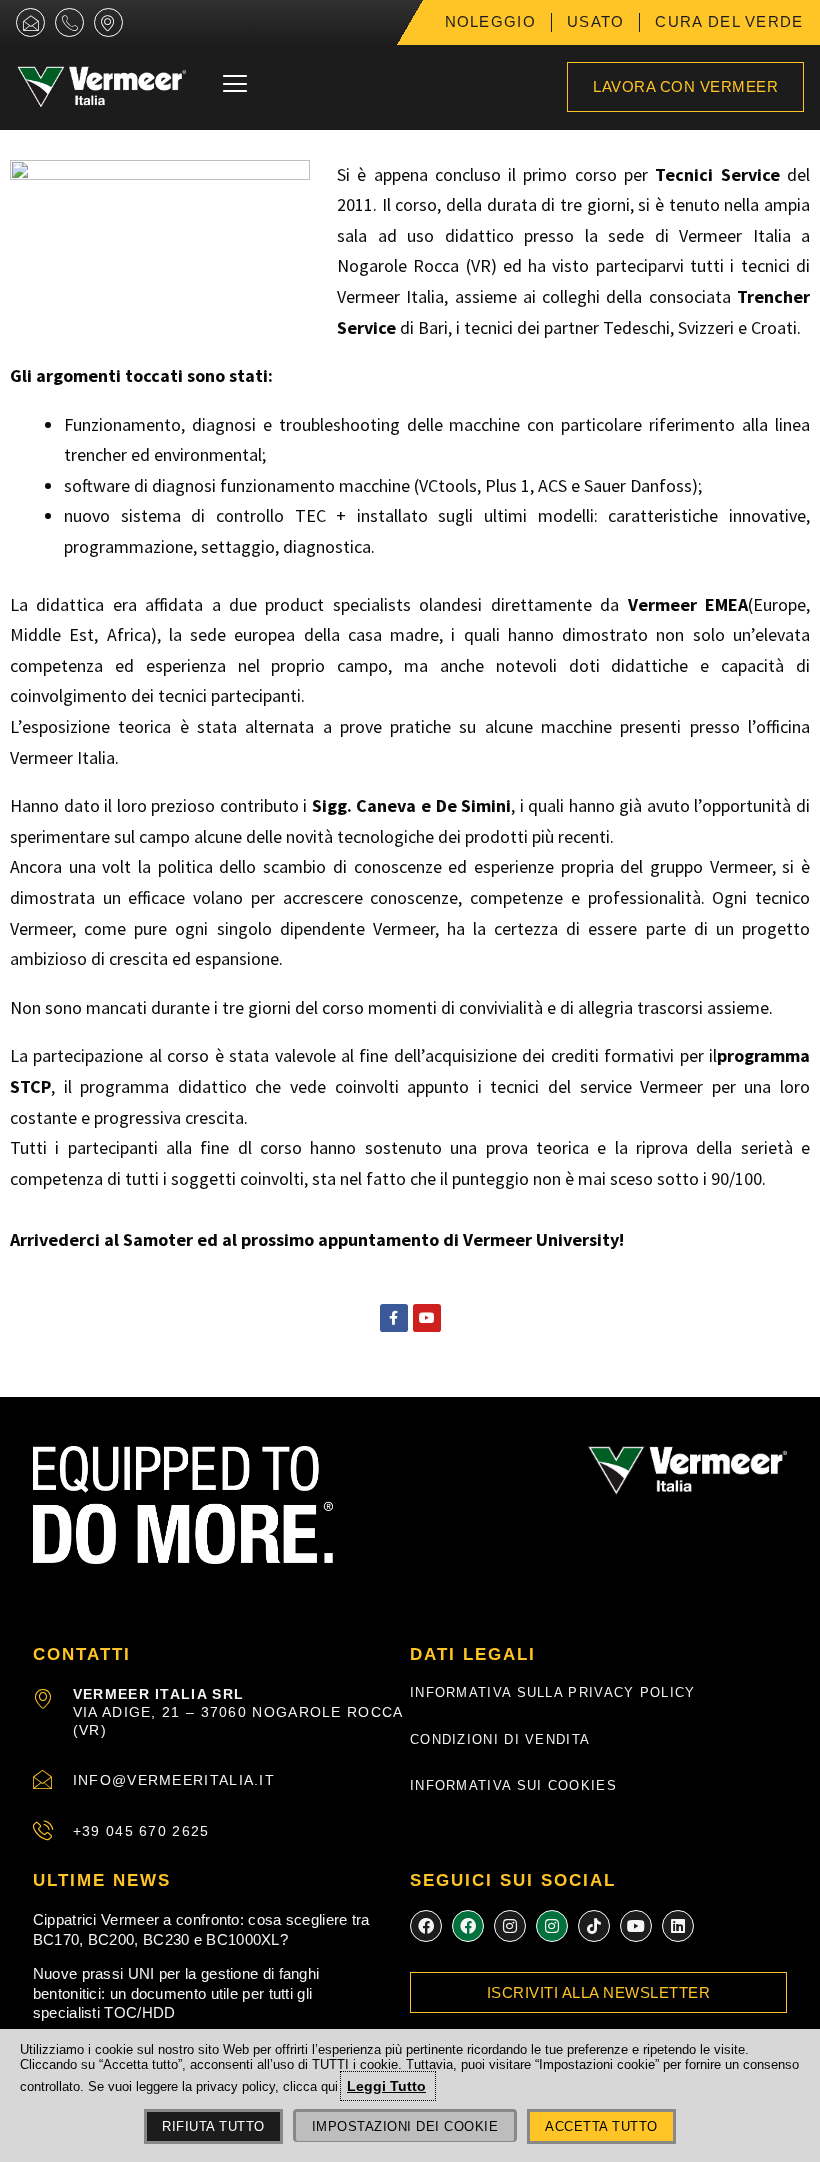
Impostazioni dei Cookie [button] (405, 2126)
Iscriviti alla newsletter (599, 1992)
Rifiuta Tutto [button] (213, 2126)
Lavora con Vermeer (685, 86)
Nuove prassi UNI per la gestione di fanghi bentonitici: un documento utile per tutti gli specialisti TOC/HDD (176, 1993)
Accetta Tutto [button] (601, 2126)
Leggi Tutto (386, 2086)
